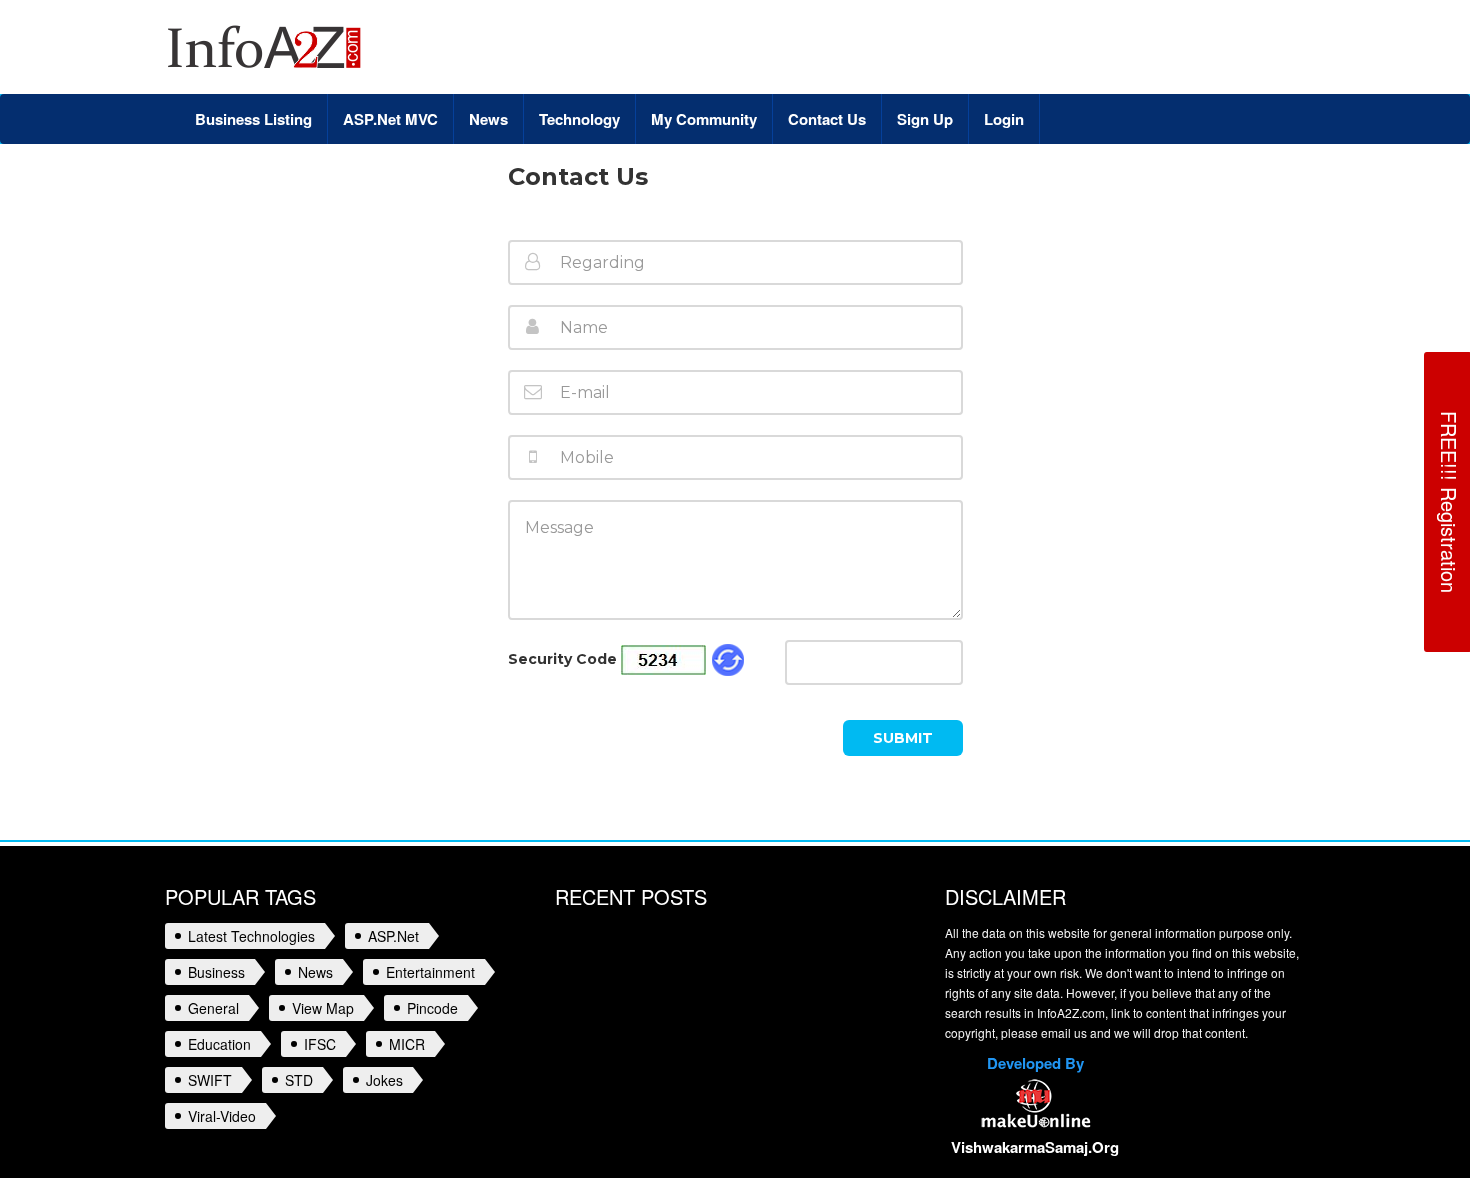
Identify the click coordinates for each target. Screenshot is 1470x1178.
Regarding (571, 258)
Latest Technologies (251, 936)
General (213, 1008)
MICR (407, 1044)
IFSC (320, 1044)
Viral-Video (222, 1116)
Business (216, 972)
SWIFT (210, 1080)
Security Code (562, 659)
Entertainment (430, 972)
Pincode (432, 1008)
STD (299, 1080)
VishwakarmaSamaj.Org (1035, 1147)
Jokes (384, 1080)
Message (564, 518)
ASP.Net (393, 936)
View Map (323, 1008)
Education (219, 1044)
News (315, 972)
